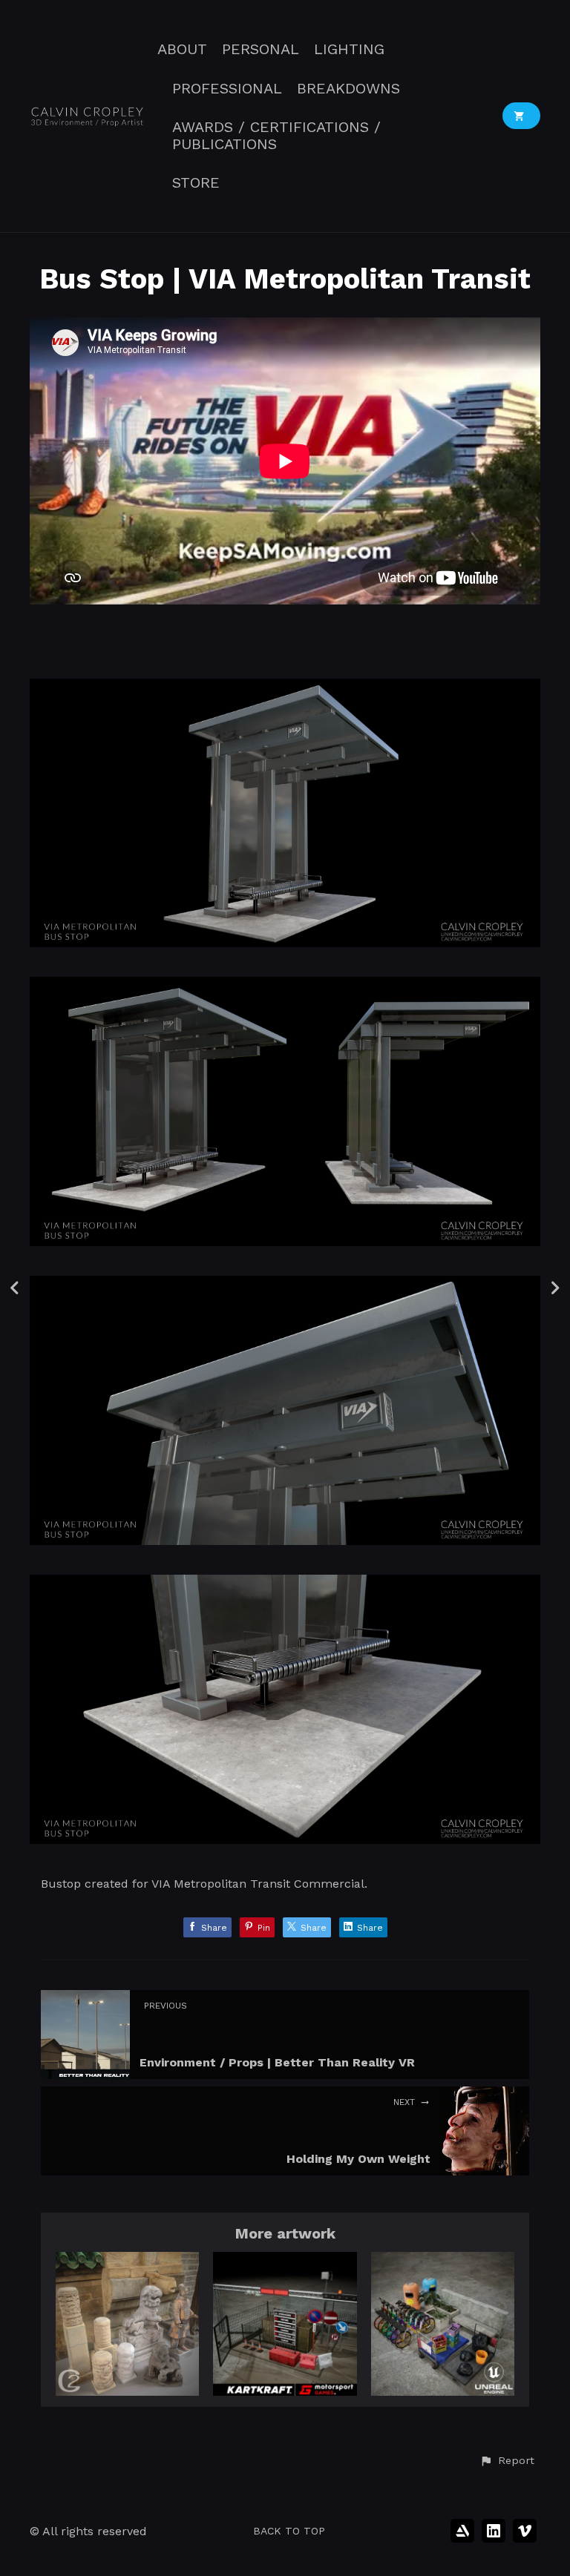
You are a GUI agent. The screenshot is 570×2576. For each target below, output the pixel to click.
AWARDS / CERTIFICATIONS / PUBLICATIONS (276, 136)
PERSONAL (261, 49)
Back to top (289, 2531)
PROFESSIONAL (227, 89)
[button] (507, 2461)
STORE (196, 183)
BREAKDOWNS (348, 89)
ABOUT (182, 49)
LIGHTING (349, 49)
